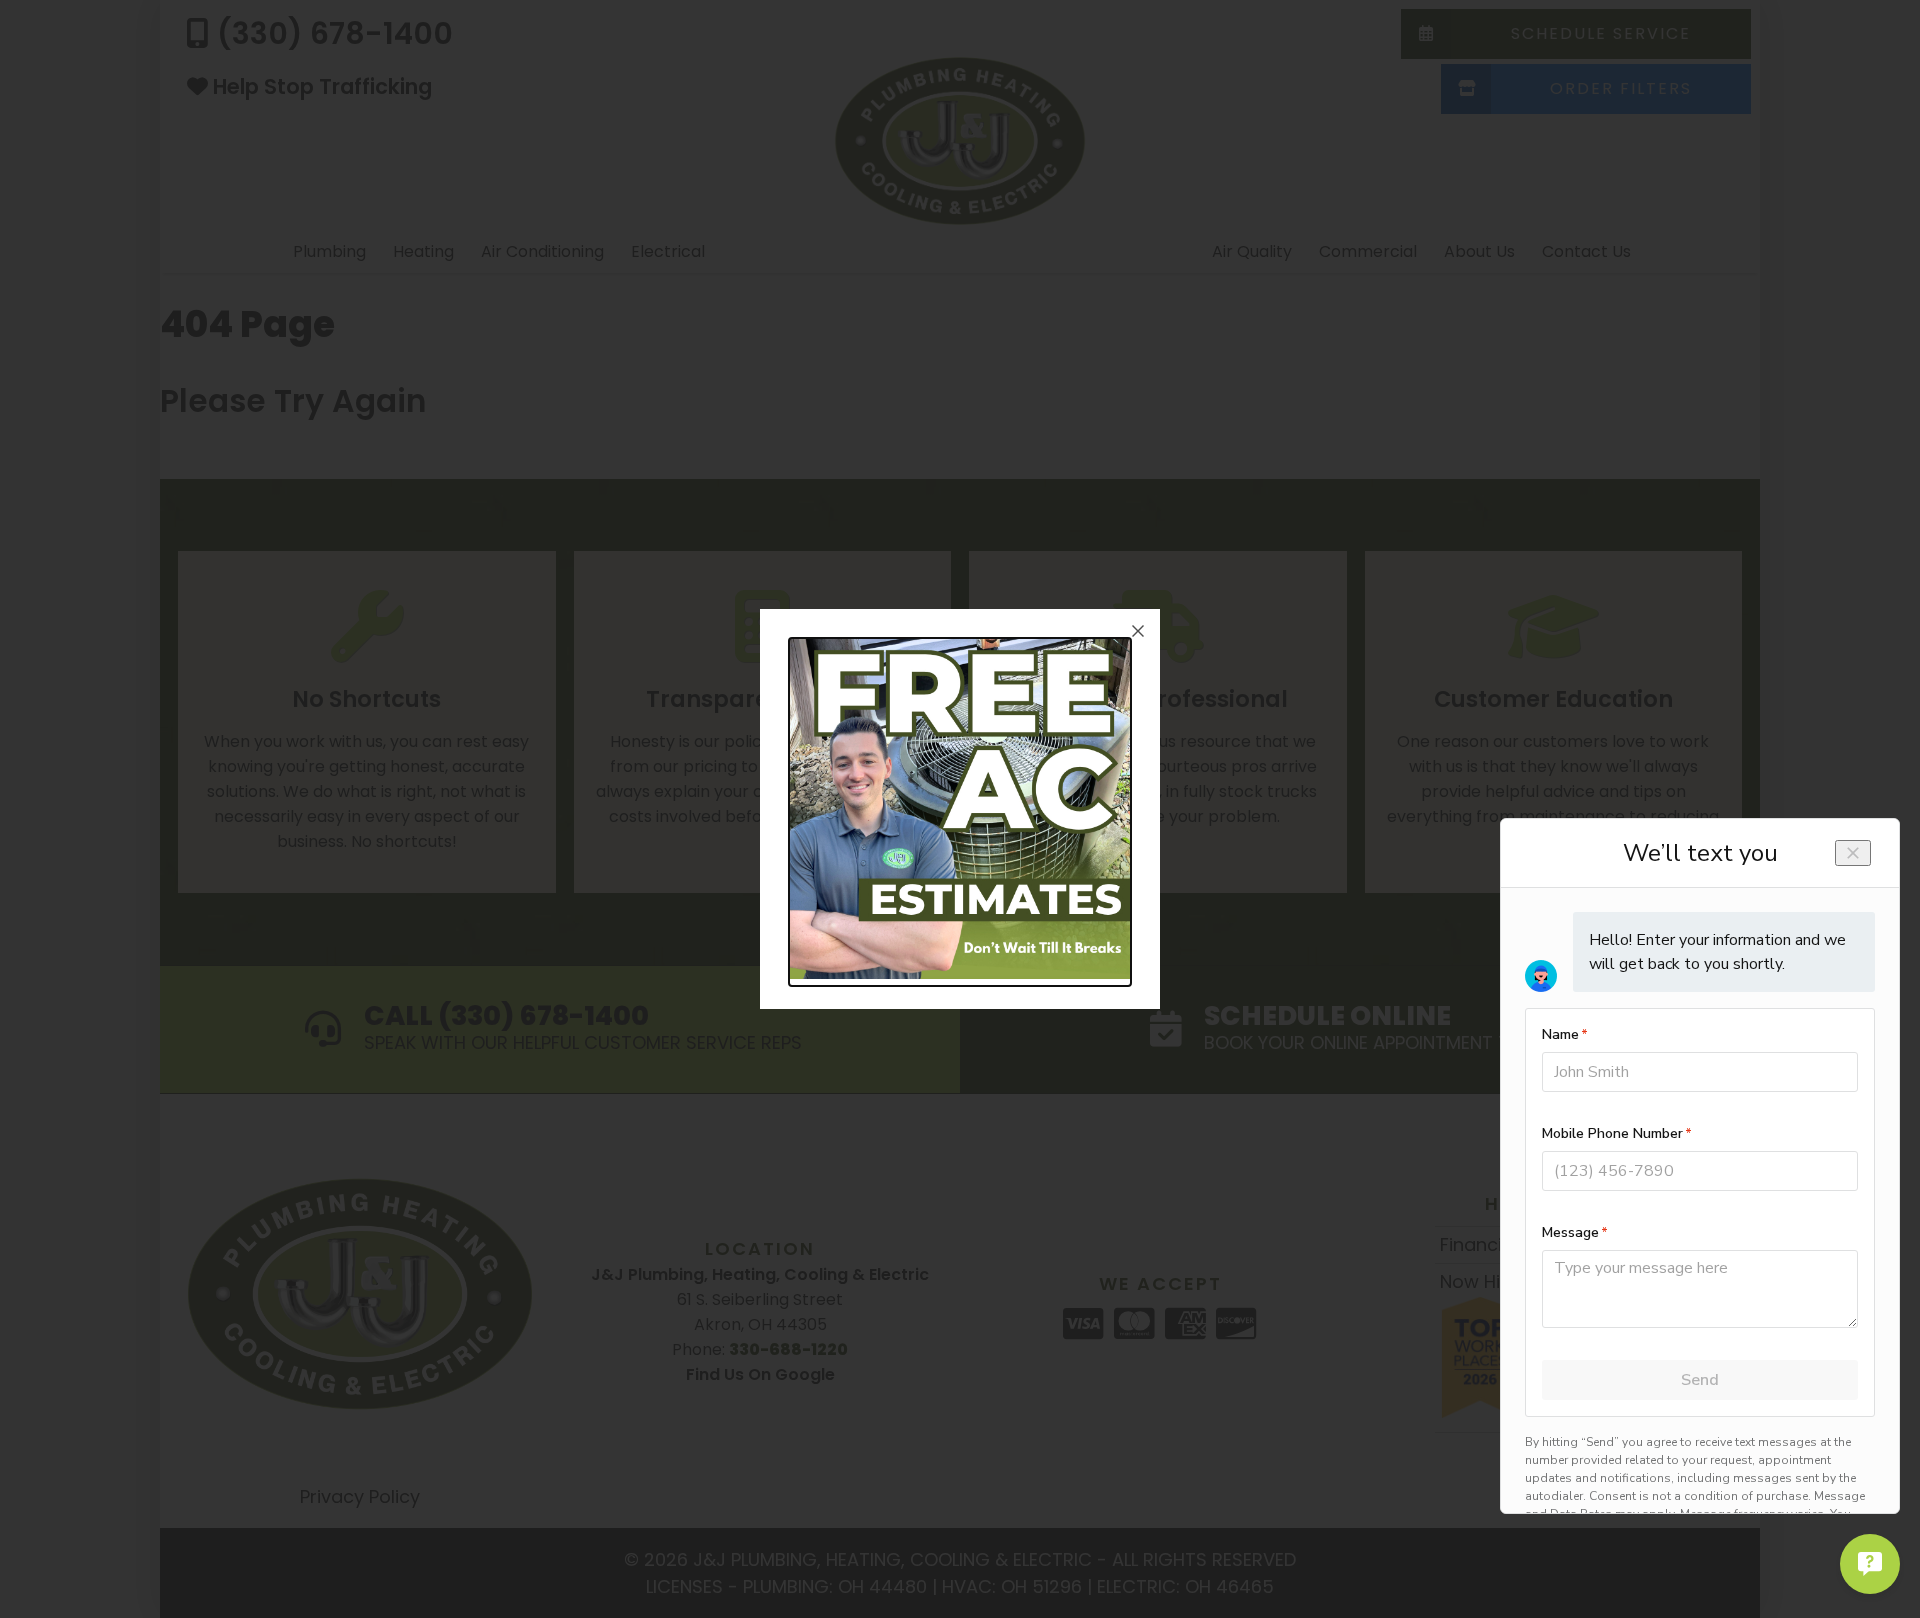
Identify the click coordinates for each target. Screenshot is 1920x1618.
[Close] (1138, 631)
